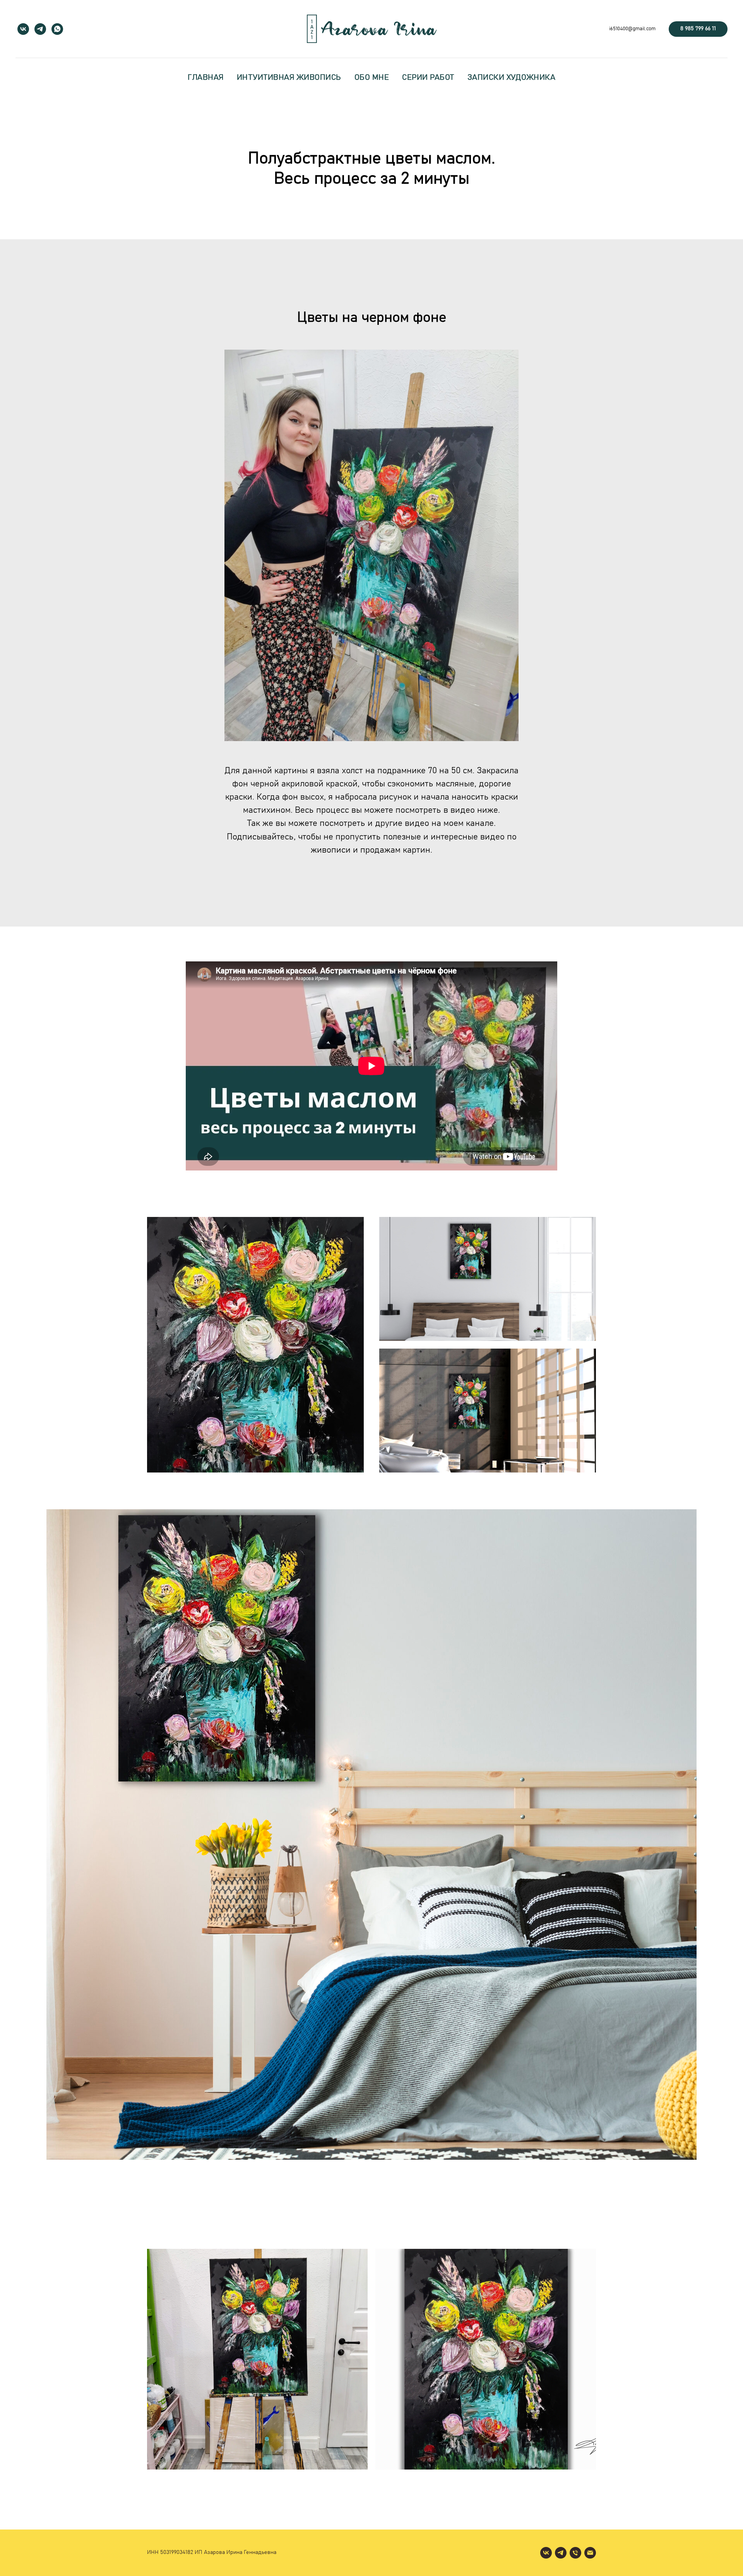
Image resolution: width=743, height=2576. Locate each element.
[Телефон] (575, 2553)
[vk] (23, 29)
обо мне (372, 77)
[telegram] (40, 29)
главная (206, 77)
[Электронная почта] (590, 2553)
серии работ (428, 77)
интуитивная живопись (289, 77)
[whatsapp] (57, 29)
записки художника (512, 77)
